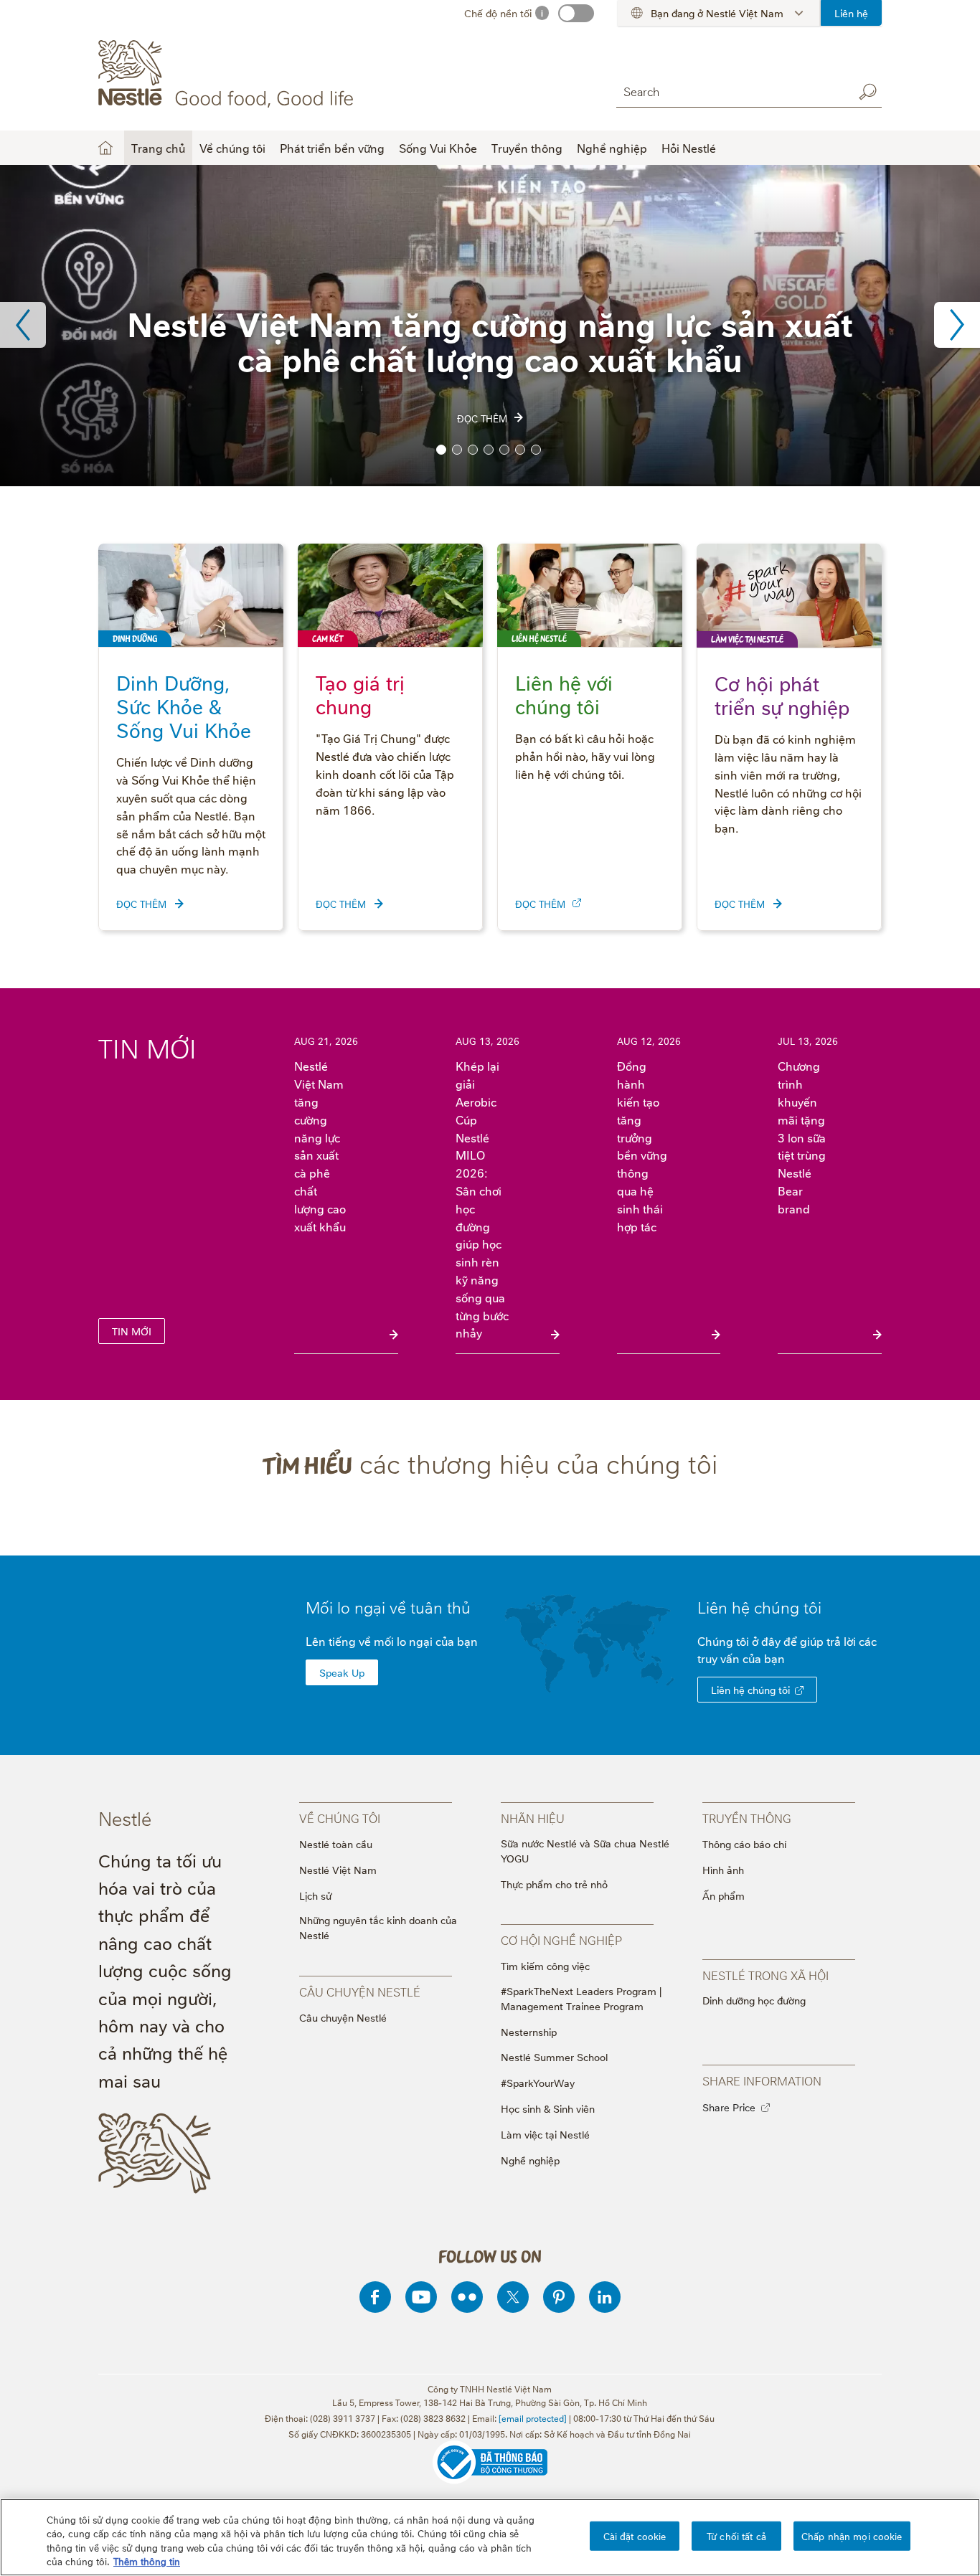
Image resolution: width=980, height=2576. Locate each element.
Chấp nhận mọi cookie (852, 2536)
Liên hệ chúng (759, 1606)
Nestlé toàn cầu (336, 1843)
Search (867, 92)
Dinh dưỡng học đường (754, 2000)
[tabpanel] (490, 326)
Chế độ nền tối (498, 13)
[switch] (576, 13)
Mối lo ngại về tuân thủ (388, 1606)
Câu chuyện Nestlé (343, 2017)
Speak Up (342, 1672)
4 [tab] (489, 450)
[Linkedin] (605, 2297)
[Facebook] (375, 2297)
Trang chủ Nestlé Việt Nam (105, 148)
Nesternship (529, 2031)
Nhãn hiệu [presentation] (533, 1818)
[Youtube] (421, 2297)
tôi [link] (812, 1606)
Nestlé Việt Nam (338, 1869)
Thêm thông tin (147, 2561)
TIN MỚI (132, 1331)
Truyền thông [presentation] (747, 1818)
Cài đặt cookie (635, 2536)
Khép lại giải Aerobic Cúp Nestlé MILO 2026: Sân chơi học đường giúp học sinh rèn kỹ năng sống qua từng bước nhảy (482, 1199)
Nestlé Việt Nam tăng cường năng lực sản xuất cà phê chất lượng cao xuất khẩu (320, 1146)
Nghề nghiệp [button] (612, 148)
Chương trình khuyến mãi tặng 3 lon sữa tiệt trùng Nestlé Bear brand (802, 1137)
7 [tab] (536, 450)
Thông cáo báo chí (744, 1843)
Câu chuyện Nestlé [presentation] (360, 1992)
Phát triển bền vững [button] (332, 148)
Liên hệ (851, 13)
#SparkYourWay (538, 2082)
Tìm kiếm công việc (545, 1965)
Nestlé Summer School (554, 2056)
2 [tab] (457, 450)
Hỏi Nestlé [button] (689, 148)
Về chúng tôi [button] (232, 148)
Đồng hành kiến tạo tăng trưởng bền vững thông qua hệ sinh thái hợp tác (642, 1146)
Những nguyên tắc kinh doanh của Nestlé (378, 1927)
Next (957, 325)
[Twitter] (513, 2297)
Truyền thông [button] (527, 148)
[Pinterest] (559, 2297)
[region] (490, 2537)
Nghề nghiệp (530, 2160)
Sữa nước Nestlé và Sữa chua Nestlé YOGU (585, 1850)
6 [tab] (520, 450)
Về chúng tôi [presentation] (340, 1818)
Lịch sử (315, 1895)
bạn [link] (774, 1658)
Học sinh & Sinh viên (548, 2108)
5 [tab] (504, 450)
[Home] (228, 74)
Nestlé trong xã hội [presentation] (765, 1975)
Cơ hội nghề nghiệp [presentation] (561, 1940)
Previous (23, 325)
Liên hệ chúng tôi (750, 1689)
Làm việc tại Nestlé (545, 2134)
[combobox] (731, 91)
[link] (577, 903)
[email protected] (533, 2418)
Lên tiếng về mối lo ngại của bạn (392, 1641)
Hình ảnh (723, 1869)
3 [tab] (473, 450)
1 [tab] (441, 450)
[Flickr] (467, 2297)
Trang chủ (158, 148)
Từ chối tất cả (736, 2536)
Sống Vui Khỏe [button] (438, 148)
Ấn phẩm (724, 1895)
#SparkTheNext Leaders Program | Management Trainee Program (581, 1998)
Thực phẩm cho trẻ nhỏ (554, 1884)
